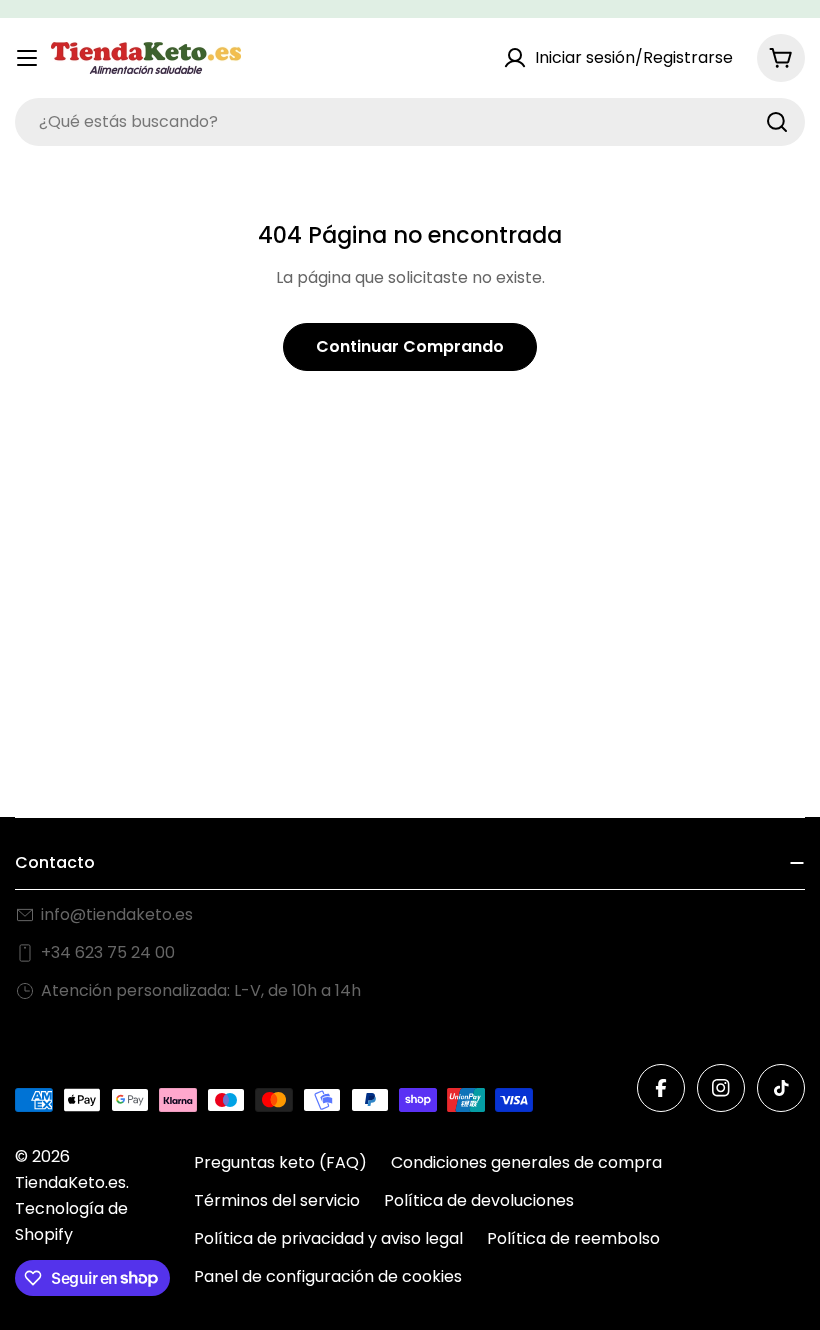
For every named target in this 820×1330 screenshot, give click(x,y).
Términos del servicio (277, 1200)
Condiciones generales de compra (526, 1162)
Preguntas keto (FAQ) (280, 1162)
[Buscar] (777, 122)
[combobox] (410, 122)
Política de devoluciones (479, 1200)
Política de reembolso (573, 1238)
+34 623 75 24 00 (108, 952)
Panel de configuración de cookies (328, 1276)
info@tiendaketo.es (117, 914)
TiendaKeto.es (70, 1182)
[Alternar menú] (27, 58)
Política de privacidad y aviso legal (328, 1238)
